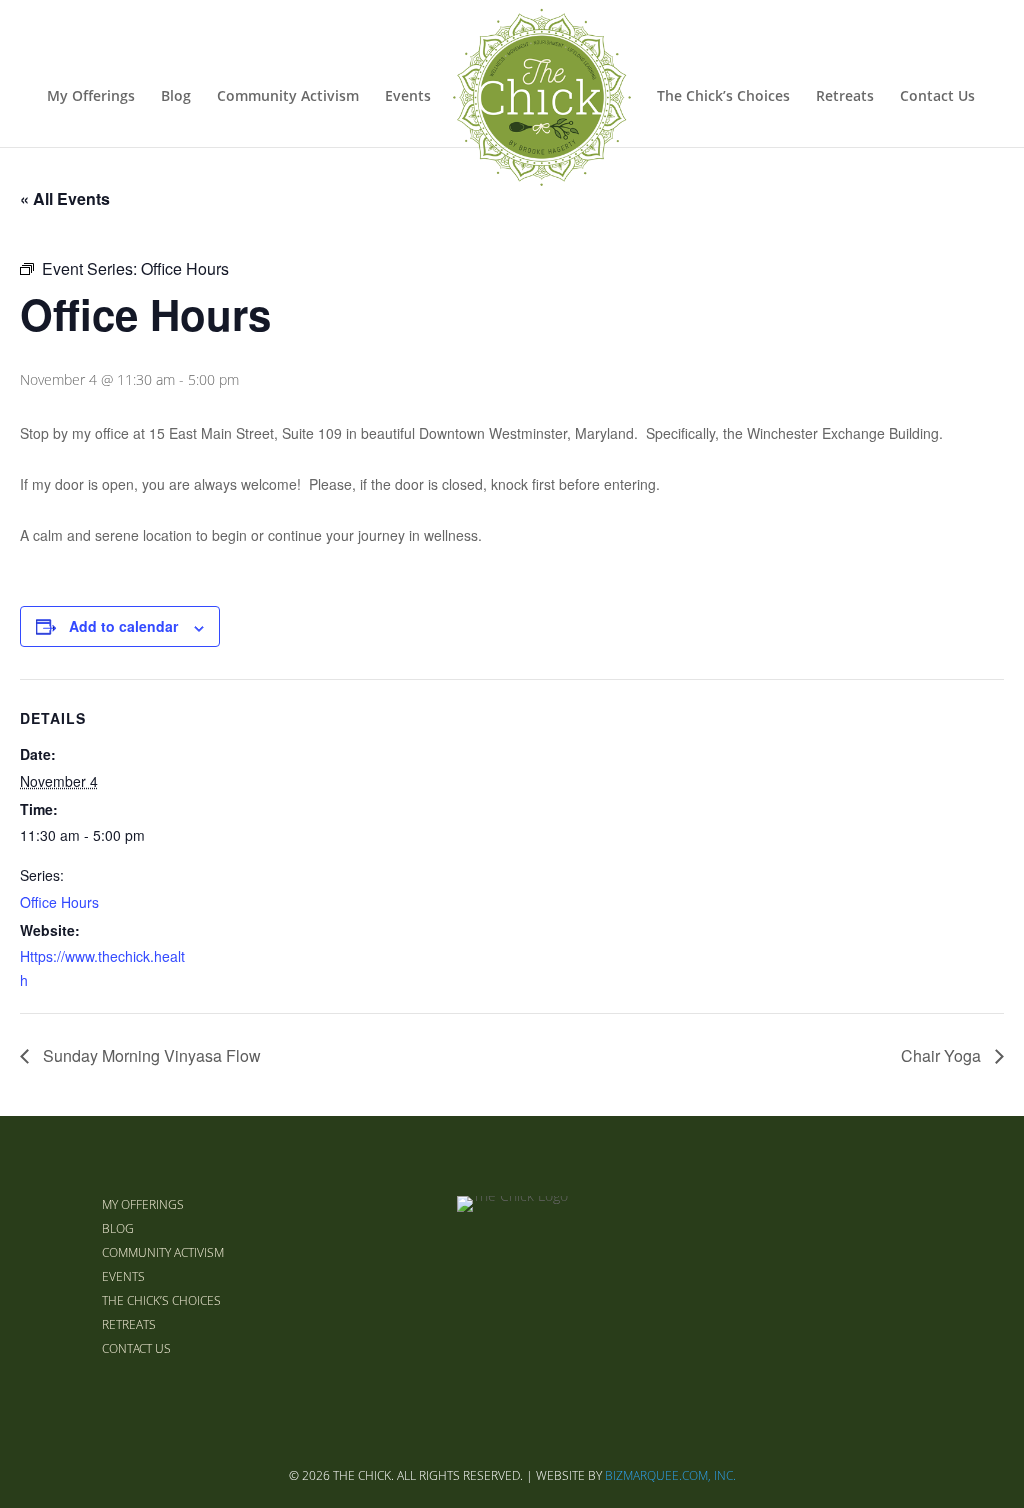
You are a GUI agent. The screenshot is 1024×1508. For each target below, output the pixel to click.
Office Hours (59, 902)
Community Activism (288, 97)
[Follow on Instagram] (902, 1276)
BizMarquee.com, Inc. (670, 1475)
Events (408, 97)
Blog (176, 97)
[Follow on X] (854, 1276)
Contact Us (937, 97)
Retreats (845, 97)
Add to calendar (123, 626)
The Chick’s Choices (723, 97)
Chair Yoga (943, 1055)
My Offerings (91, 97)
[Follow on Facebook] (806, 1276)
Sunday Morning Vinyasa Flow (150, 1055)
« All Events (65, 198)
